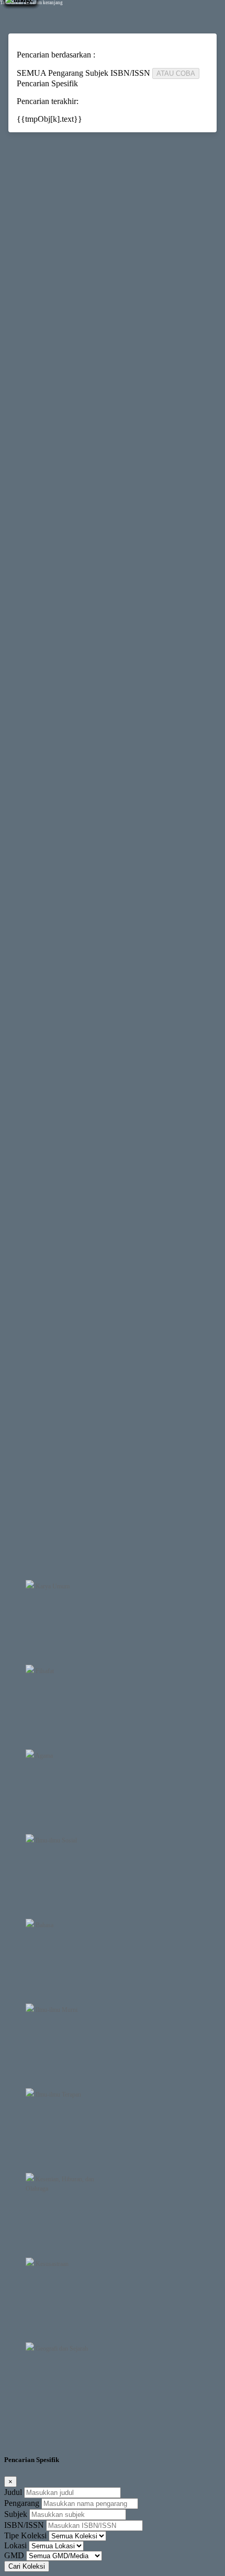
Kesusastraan (51, 2264)
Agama (43, 1756)
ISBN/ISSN (24, 2525)
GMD (14, 2555)
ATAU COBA (176, 73)
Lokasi (15, 2545)
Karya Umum (52, 1586)
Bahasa (44, 1925)
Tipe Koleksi (25, 2535)
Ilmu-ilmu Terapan (58, 2094)
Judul (13, 2492)
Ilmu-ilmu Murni (56, 2010)
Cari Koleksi (27, 2566)
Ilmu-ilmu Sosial (55, 1840)
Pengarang (22, 2503)
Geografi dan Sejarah (61, 2349)
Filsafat (44, 1671)
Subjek (16, 2514)
